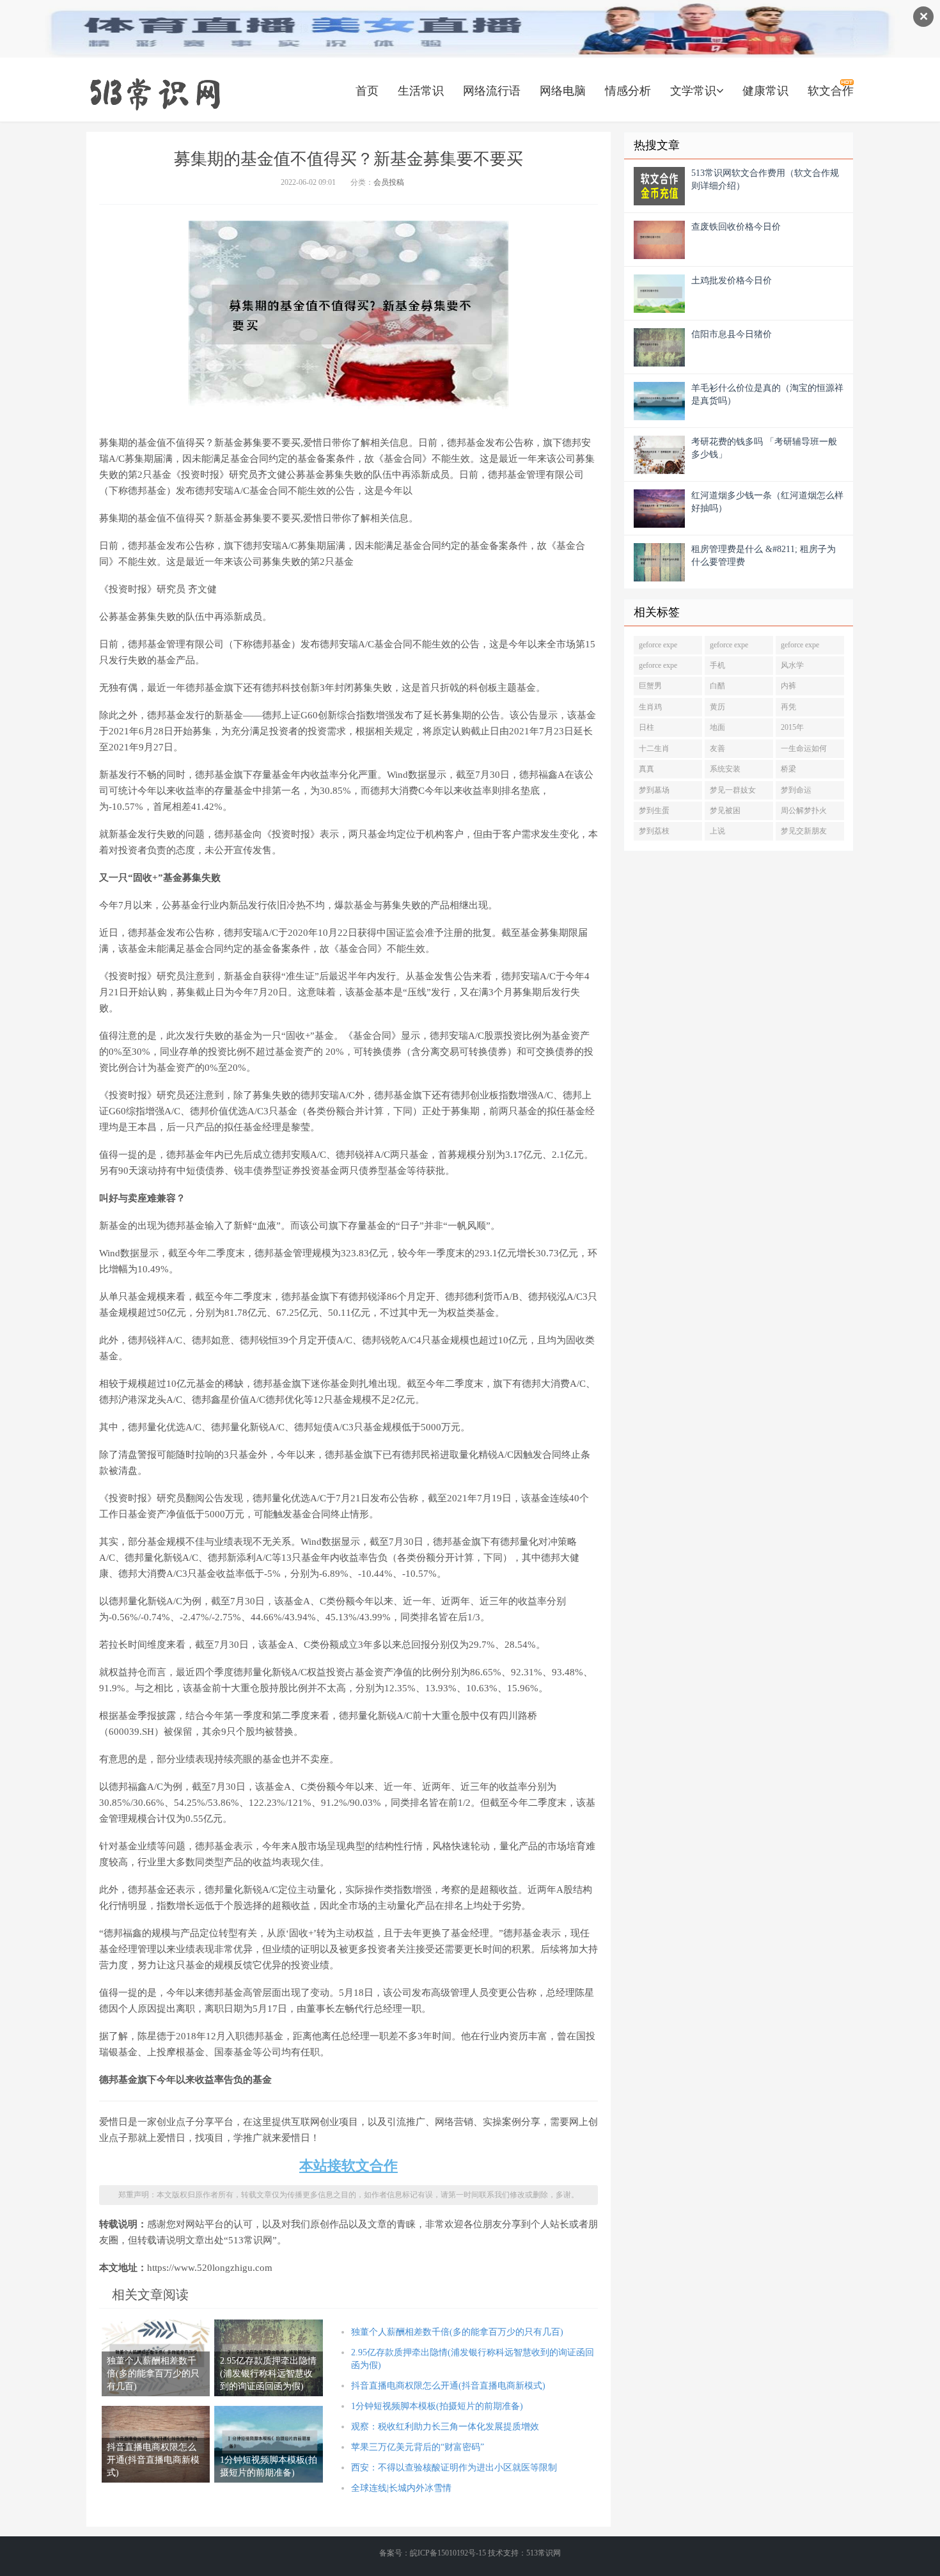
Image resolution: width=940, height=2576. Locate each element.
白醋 (717, 686)
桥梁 (788, 769)
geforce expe (658, 645)
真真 (646, 769)
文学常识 (693, 91)
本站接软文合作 (349, 2166)
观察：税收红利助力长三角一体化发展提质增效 (445, 2427)
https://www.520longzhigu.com (155, 93)
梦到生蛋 (654, 810)
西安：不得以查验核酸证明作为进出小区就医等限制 (454, 2468)
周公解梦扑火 (804, 810)
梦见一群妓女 (733, 790)
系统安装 (725, 769)
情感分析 (628, 91)
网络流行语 (492, 91)
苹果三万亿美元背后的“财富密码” (418, 2447)
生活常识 (421, 91)
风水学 (792, 665)
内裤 (788, 686)
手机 (717, 665)
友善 (717, 748)
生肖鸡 (650, 707)
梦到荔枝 (654, 831)
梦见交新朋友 (804, 831)
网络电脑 (563, 91)
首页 (367, 91)
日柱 (646, 727)
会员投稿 (389, 182)
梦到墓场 (654, 790)
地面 (717, 727)
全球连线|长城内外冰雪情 (401, 2488)
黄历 (717, 707)
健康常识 (765, 91)
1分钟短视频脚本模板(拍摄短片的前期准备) (437, 2406)
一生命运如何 (804, 748)
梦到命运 (796, 790)
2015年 (792, 727)
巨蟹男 (650, 686)
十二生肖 (654, 748)
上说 (717, 831)
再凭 (788, 707)
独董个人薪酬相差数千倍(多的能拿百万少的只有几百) (457, 2332)
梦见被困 (725, 810)
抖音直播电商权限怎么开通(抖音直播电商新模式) (448, 2386)
